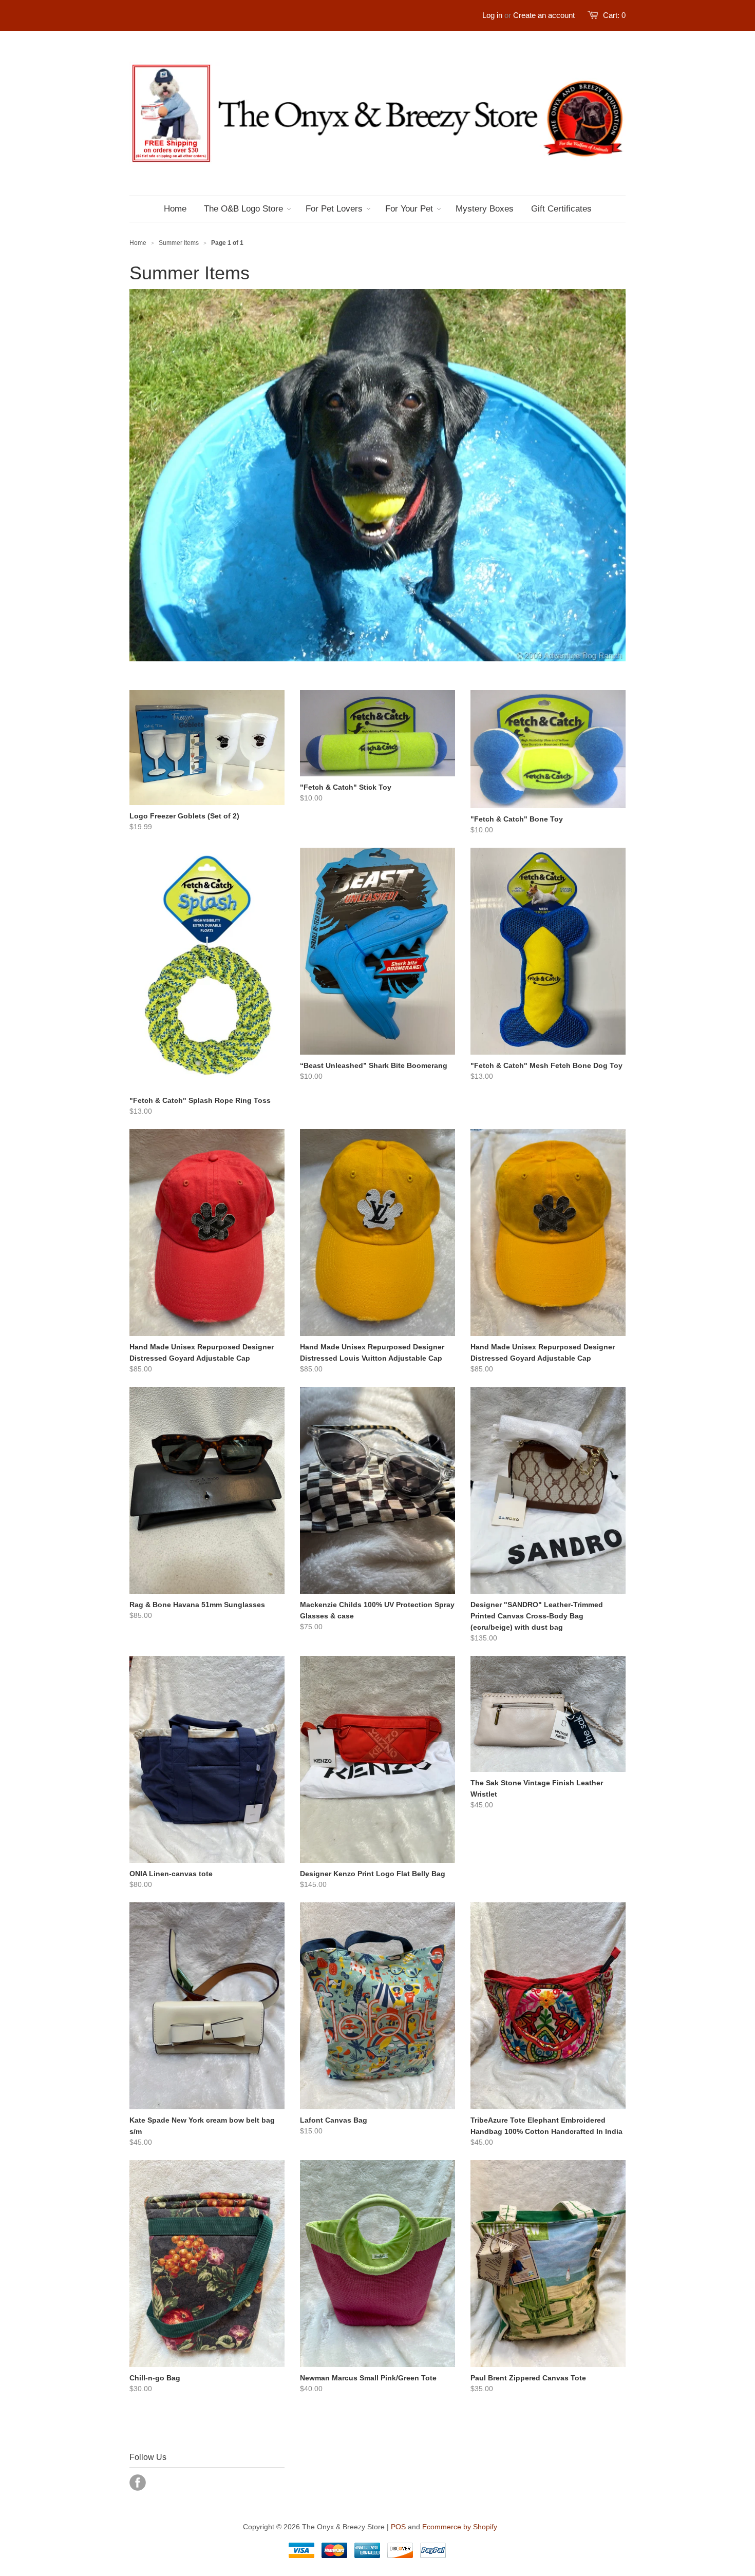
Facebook (138, 2483)
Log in (492, 15)
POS (398, 2527)
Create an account (544, 15)
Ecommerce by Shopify (460, 2527)
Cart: (614, 15)
